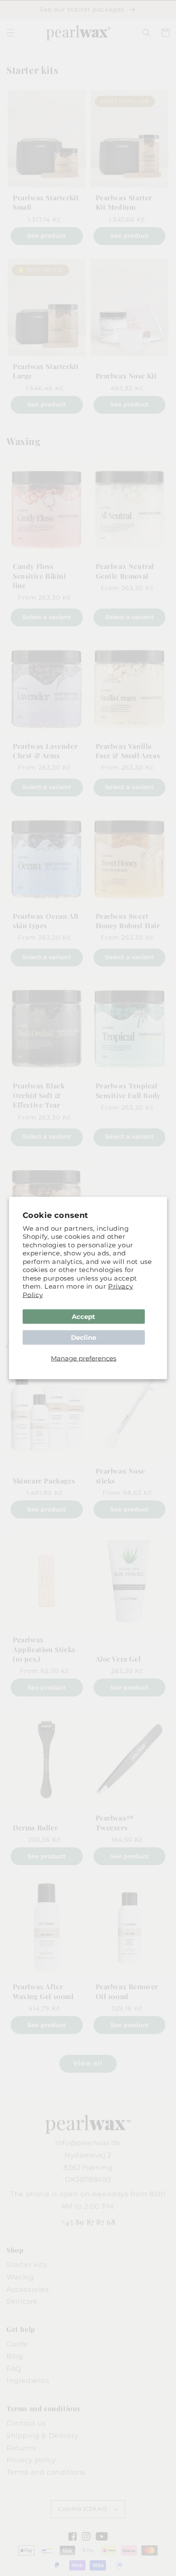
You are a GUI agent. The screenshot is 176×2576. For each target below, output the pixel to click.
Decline (84, 1337)
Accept (84, 1317)
